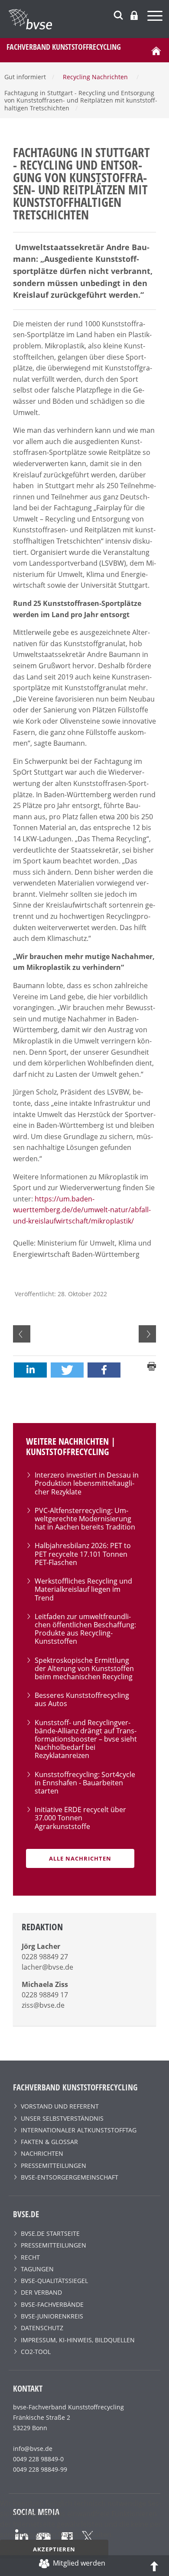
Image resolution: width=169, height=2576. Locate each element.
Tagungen (37, 2269)
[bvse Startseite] (156, 50)
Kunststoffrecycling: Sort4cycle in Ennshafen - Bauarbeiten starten (85, 1783)
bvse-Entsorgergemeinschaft (70, 2177)
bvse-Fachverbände (52, 2304)
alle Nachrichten (80, 1858)
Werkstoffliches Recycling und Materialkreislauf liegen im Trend (83, 1589)
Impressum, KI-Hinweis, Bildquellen (78, 2340)
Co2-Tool (36, 2352)
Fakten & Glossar (49, 2142)
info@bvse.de (33, 2449)
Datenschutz (42, 2328)
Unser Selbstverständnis (62, 2118)
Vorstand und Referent (60, 2106)
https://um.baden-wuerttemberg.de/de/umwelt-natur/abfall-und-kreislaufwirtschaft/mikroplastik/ (82, 1210)
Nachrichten (42, 2153)
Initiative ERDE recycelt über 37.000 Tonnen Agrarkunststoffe (80, 1818)
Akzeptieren (54, 2549)
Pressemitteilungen (54, 2165)
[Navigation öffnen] (156, 17)
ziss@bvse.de (43, 2005)
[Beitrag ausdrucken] (152, 1365)
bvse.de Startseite (50, 2233)
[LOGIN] (134, 15)
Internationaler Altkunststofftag (79, 2130)
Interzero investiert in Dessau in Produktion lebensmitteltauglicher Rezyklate (87, 1483)
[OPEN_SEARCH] (118, 14)
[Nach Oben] (154, 2566)
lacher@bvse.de (47, 1967)
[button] (30, 1370)
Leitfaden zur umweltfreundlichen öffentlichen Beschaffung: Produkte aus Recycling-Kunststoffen (85, 1629)
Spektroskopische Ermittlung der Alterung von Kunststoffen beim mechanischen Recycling (84, 1668)
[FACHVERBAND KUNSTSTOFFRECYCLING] (89, 19)
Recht (30, 2257)
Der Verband (41, 2292)
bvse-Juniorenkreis (52, 2316)
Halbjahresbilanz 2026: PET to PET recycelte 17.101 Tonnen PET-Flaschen (83, 1554)
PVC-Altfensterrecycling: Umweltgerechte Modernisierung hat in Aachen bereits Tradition (85, 1519)
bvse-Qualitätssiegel (54, 2281)
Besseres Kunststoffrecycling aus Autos (82, 1699)
